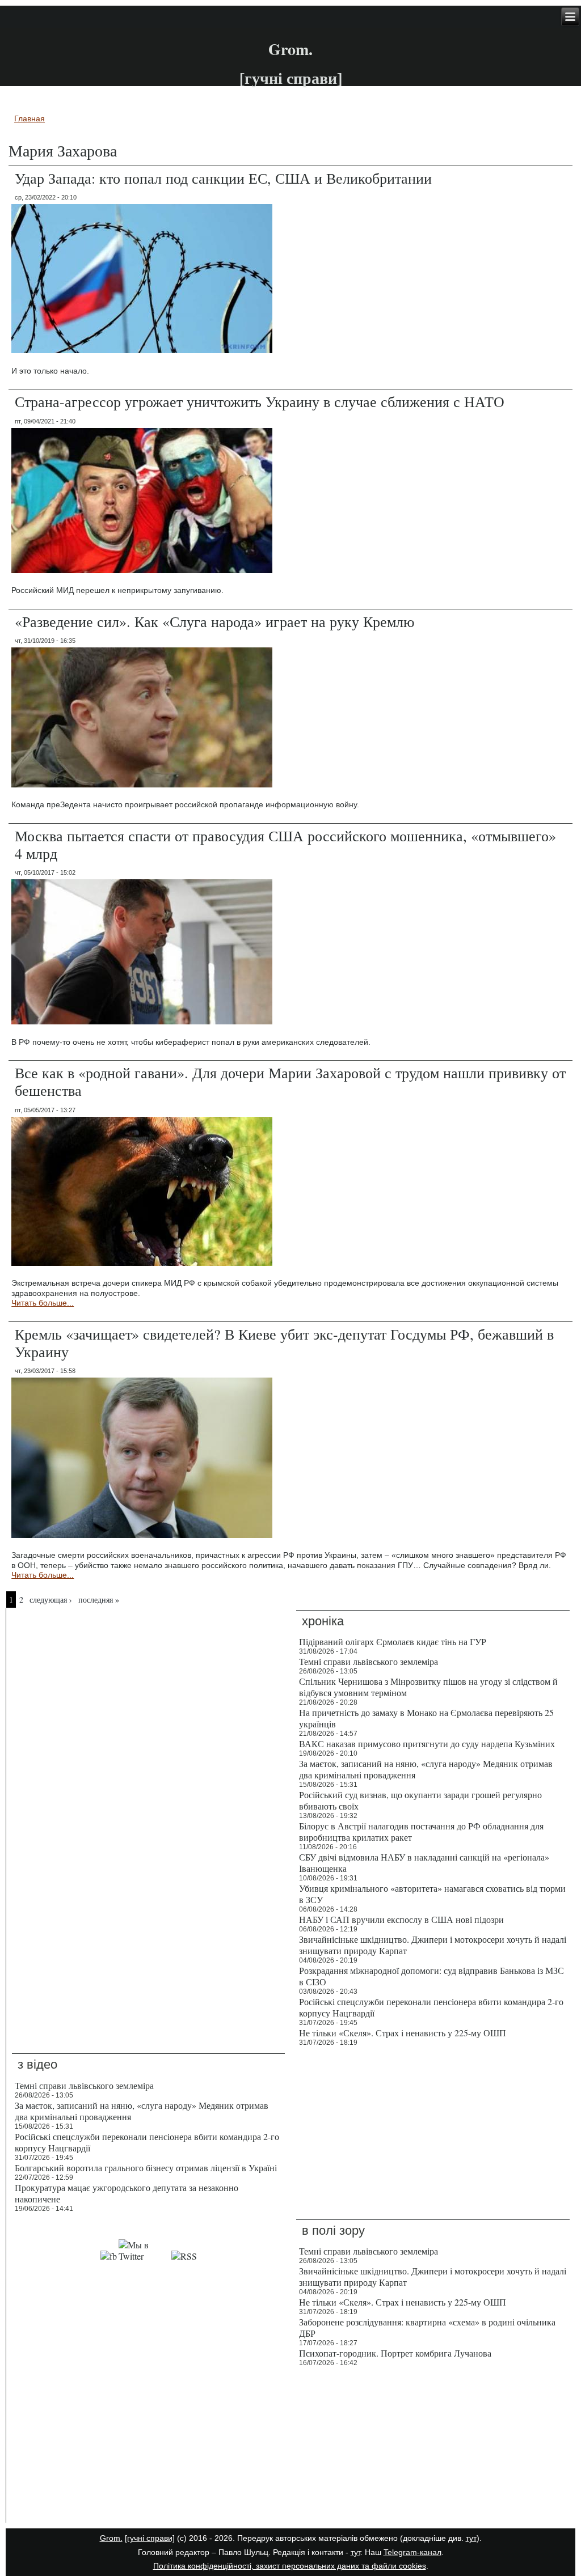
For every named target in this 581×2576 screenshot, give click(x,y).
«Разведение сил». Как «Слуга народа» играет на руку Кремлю (214, 621)
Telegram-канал (412, 2552)
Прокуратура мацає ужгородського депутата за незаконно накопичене (127, 2193)
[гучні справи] (150, 2538)
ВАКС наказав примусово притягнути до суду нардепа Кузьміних (427, 1744)
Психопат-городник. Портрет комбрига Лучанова (395, 2353)
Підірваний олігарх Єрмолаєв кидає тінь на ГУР (393, 1641)
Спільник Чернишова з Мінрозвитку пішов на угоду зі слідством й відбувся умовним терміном (428, 1687)
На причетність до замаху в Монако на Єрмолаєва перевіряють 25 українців (426, 1718)
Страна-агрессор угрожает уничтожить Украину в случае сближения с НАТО (260, 401)
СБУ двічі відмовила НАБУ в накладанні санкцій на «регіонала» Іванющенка (424, 1863)
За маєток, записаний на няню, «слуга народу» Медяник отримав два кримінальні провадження (426, 1769)
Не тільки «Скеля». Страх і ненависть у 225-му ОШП (403, 2033)
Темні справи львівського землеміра (369, 1661)
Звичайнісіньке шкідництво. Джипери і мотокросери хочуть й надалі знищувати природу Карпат (433, 1945)
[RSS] (184, 2256)
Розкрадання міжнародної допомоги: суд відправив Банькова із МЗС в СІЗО (431, 1976)
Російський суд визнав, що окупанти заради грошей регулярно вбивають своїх (420, 1800)
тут (471, 2538)
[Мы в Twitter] (144, 2256)
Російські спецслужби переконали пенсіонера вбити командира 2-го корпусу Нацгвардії (431, 2007)
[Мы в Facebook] (109, 2256)
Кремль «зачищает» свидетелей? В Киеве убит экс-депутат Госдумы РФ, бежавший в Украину (284, 1343)
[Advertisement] (148, 2447)
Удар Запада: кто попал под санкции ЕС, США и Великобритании (223, 178)
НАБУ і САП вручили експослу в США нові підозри (401, 1919)
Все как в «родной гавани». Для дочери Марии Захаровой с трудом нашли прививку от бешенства (290, 1081)
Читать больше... (43, 1303)
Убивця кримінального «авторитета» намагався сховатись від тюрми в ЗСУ (432, 1894)
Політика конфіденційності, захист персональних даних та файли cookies (290, 2566)
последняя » (99, 1600)
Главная (30, 118)
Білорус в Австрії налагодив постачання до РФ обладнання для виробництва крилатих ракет (421, 1831)
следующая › (51, 1600)
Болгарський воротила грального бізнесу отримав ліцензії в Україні (146, 2168)
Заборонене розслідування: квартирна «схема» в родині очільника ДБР (427, 2327)
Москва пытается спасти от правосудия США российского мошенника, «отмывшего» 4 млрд (285, 844)
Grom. (290, 49)
